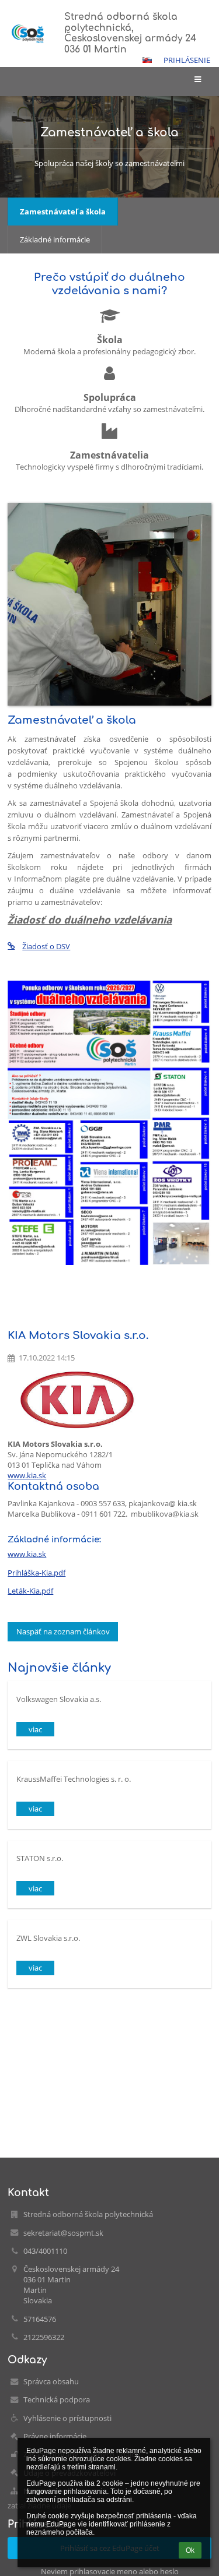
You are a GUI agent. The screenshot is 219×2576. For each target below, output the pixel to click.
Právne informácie (55, 2436)
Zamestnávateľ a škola (63, 212)
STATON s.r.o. (40, 1858)
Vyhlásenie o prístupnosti (67, 2418)
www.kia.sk (27, 1475)
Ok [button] (190, 2550)
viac (35, 1729)
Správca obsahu (51, 2381)
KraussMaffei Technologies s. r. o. (74, 1779)
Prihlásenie (187, 60)
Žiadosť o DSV (46, 946)
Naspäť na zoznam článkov (63, 1631)
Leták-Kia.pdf (30, 1591)
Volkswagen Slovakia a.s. (59, 1699)
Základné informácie (55, 239)
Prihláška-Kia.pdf (36, 1573)
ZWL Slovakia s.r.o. (48, 1938)
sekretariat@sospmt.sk (63, 2233)
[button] (147, 60)
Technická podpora (57, 2399)
